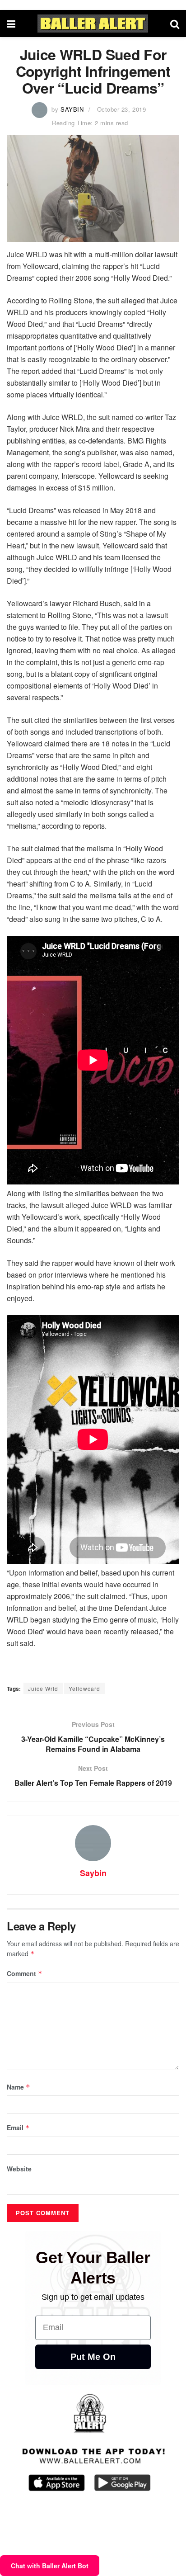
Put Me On (93, 2357)
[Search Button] (175, 24)
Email (18, 2128)
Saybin (72, 109)
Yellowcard (84, 1688)
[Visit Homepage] (93, 24)
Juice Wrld (43, 1688)
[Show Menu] (11, 24)
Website (19, 2169)
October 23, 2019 (121, 109)
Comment (25, 1973)
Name (19, 2087)
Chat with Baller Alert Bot (50, 2566)
